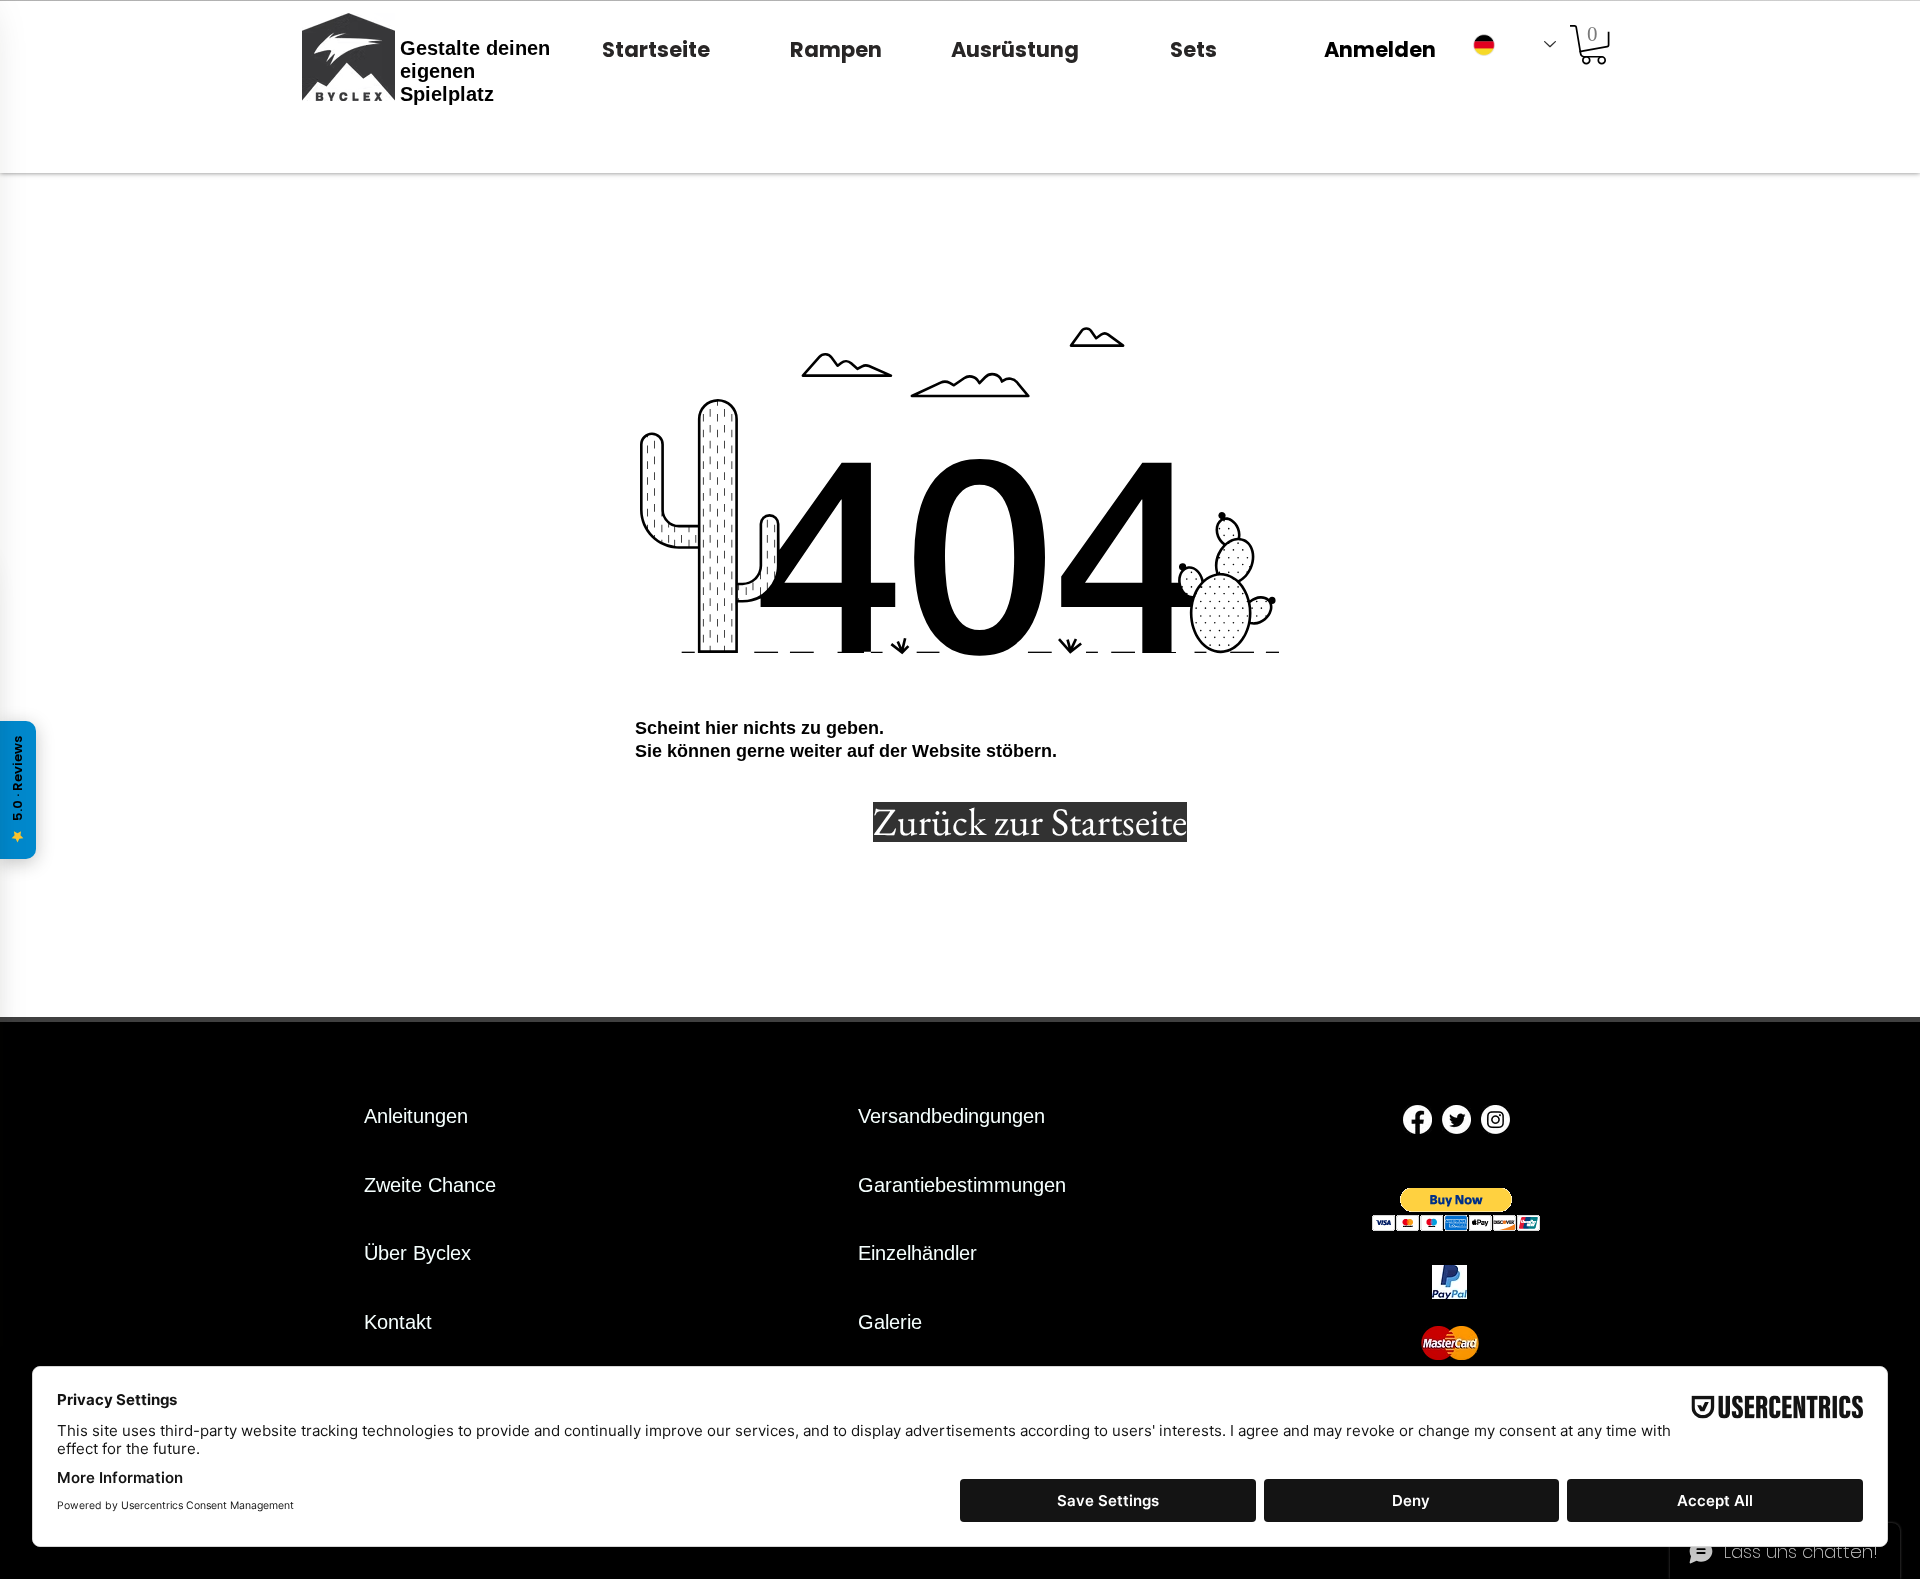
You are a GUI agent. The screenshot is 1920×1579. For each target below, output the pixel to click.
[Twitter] (1456, 1119)
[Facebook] (1417, 1119)
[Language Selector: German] (1514, 44)
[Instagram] (1495, 1119)
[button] (1593, 44)
